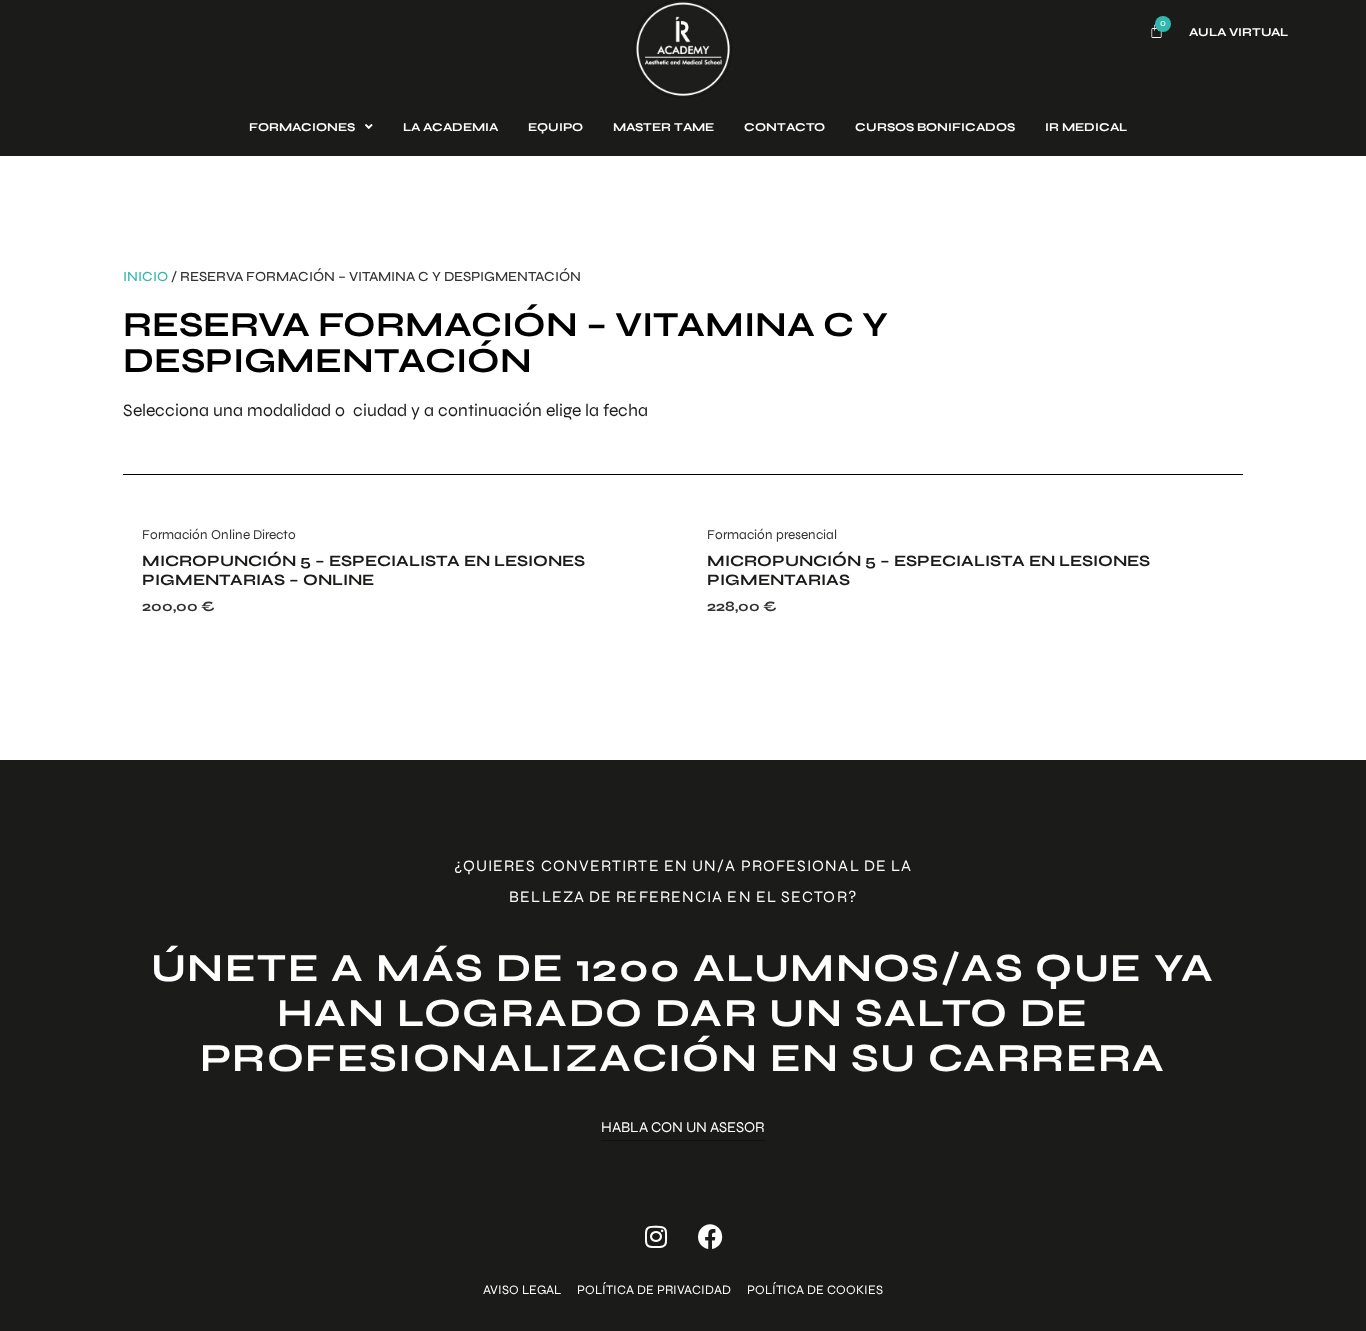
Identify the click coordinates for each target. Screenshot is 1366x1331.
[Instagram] (656, 1236)
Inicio (145, 276)
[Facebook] (711, 1236)
